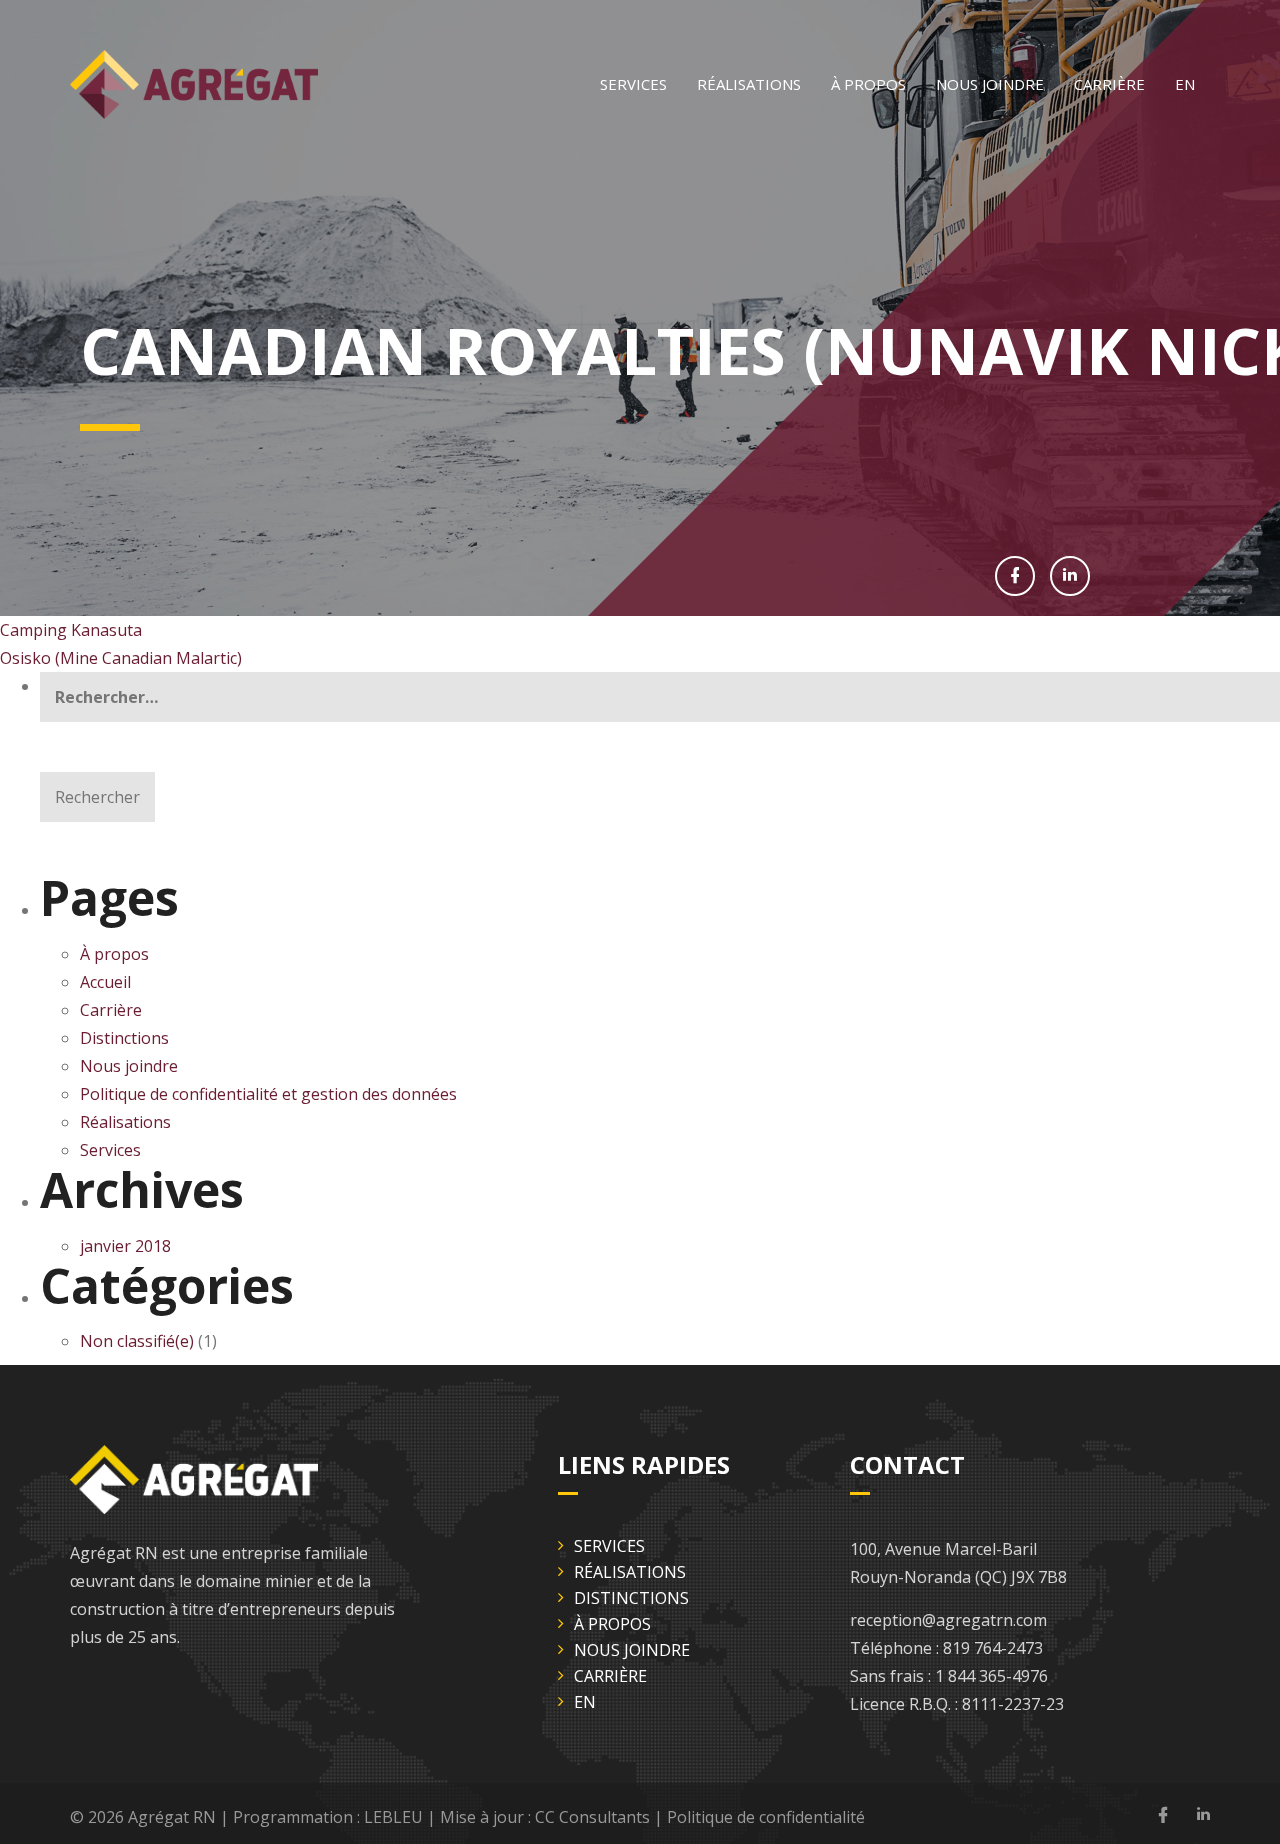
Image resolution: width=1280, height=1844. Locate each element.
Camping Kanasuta (71, 630)
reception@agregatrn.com (948, 1620)
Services (633, 84)
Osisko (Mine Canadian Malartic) (121, 658)
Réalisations (749, 84)
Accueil (105, 982)
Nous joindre (990, 84)
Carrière (1109, 84)
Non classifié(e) (137, 1341)
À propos (868, 84)
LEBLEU (393, 1817)
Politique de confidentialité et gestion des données (270, 1094)
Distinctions (124, 1038)
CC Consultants (592, 1817)
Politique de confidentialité (766, 1817)
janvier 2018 (125, 1246)
